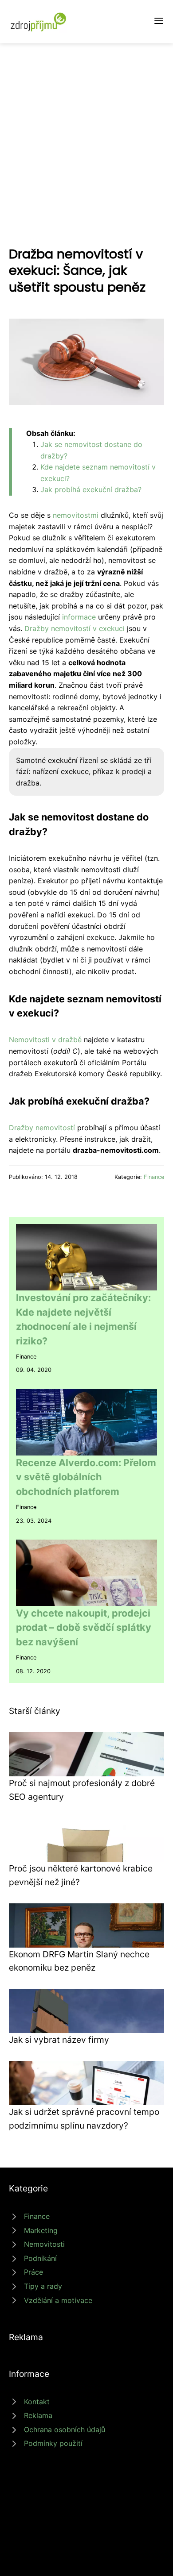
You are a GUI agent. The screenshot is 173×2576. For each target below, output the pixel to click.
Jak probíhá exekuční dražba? (91, 489)
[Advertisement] (86, 134)
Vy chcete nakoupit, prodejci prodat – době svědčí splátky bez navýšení (84, 1627)
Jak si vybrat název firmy (59, 2040)
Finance (154, 1177)
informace (79, 617)
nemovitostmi (76, 515)
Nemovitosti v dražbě (45, 1040)
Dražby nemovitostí (42, 1128)
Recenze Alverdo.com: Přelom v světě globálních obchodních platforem (86, 1477)
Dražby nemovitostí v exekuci (75, 628)
